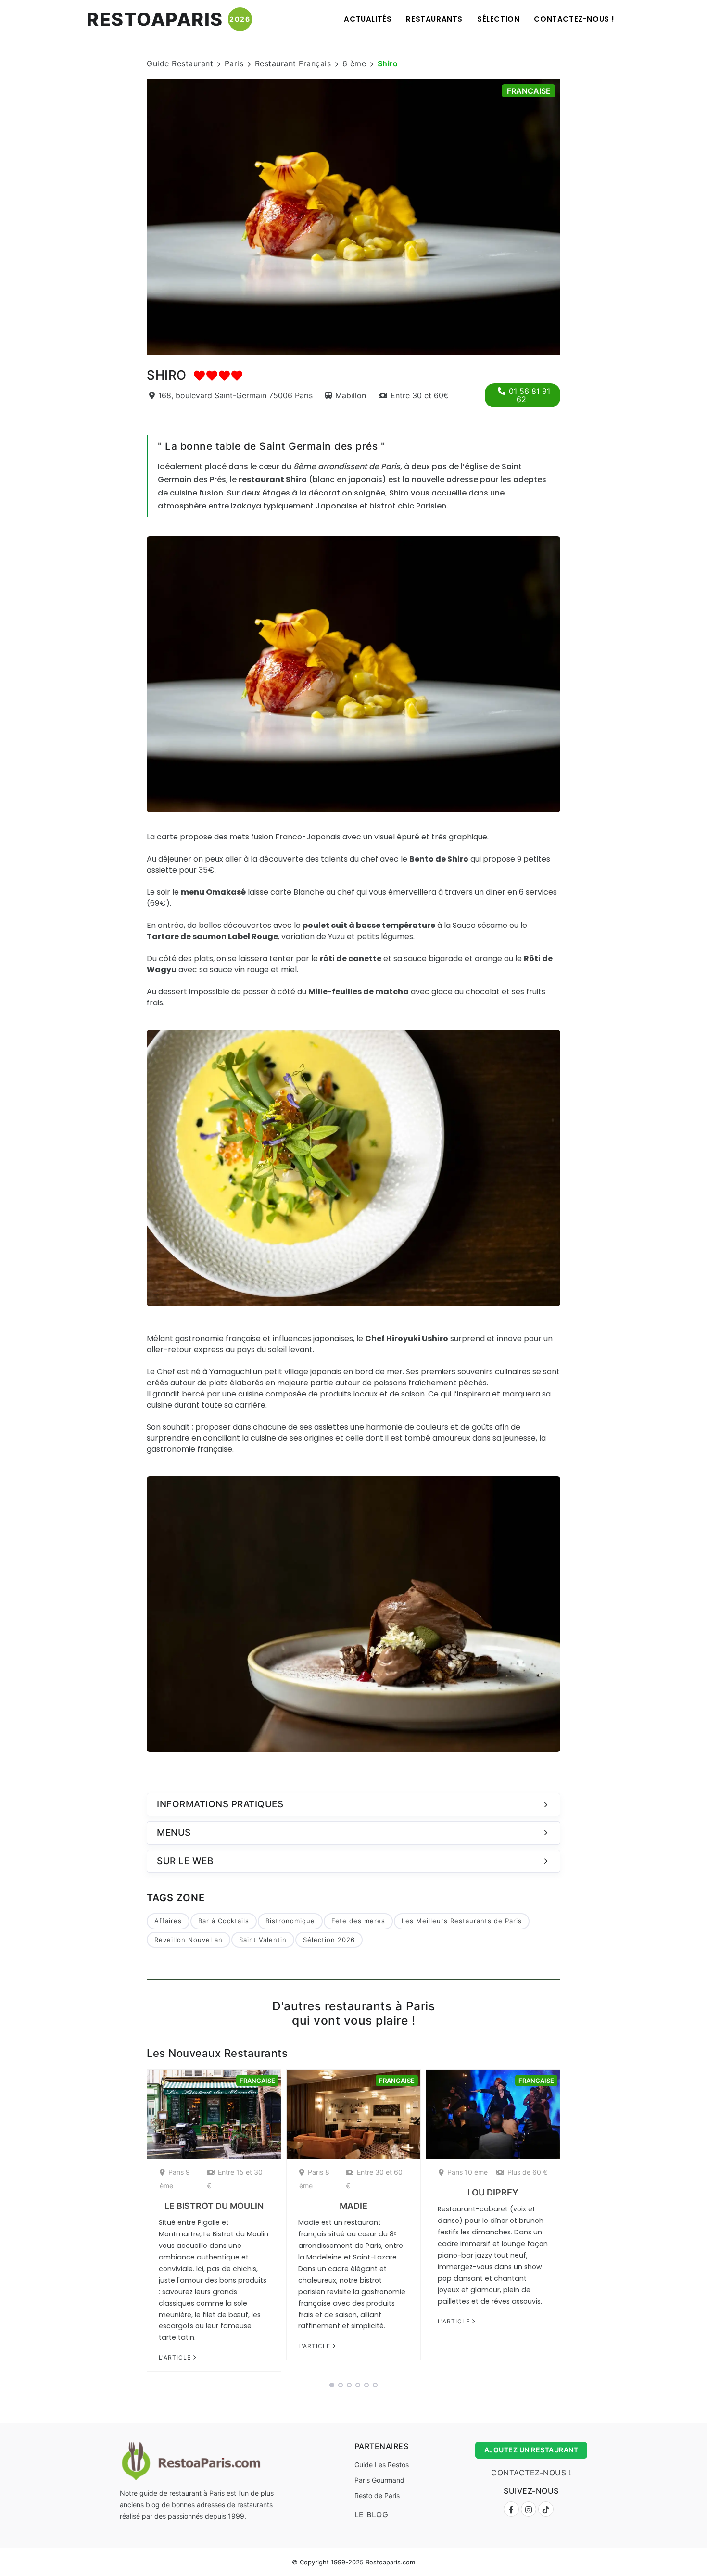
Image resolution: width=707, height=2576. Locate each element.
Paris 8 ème (314, 2179)
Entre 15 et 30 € (235, 2179)
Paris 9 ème (175, 2179)
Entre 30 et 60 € (374, 2179)
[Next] (573, 216)
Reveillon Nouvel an (189, 1940)
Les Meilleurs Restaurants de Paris (462, 1921)
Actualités (368, 19)
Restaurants (434, 19)
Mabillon (351, 395)
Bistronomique (290, 1921)
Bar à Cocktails (224, 1921)
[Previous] (134, 216)
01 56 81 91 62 (530, 395)
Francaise (529, 91)
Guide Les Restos (382, 2465)
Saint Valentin (263, 1940)
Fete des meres (358, 1921)
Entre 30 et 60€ (420, 395)
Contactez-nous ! (574, 19)
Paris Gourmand (379, 2480)
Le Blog (372, 2514)
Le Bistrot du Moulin (214, 2206)
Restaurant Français (293, 63)
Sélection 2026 (329, 1940)
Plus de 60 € (527, 2172)
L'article (176, 2357)
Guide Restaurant (180, 63)
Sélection (498, 19)
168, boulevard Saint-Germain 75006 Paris (235, 395)
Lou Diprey (493, 2192)
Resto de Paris (377, 2495)
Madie (353, 2206)
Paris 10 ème (467, 2172)
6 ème (354, 63)
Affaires (168, 1921)
